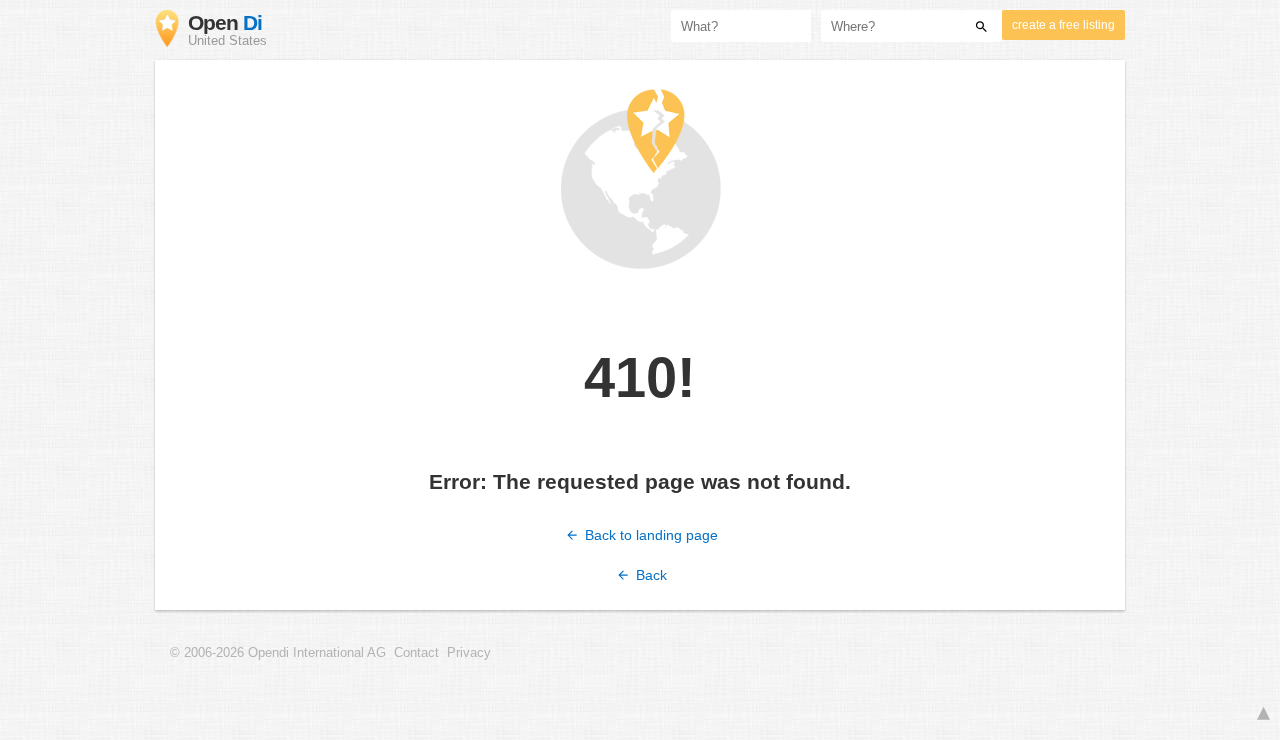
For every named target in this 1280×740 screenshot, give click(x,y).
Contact (416, 653)
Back (649, 575)
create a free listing (1063, 25)
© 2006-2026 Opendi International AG (278, 653)
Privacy (469, 653)
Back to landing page (649, 535)
